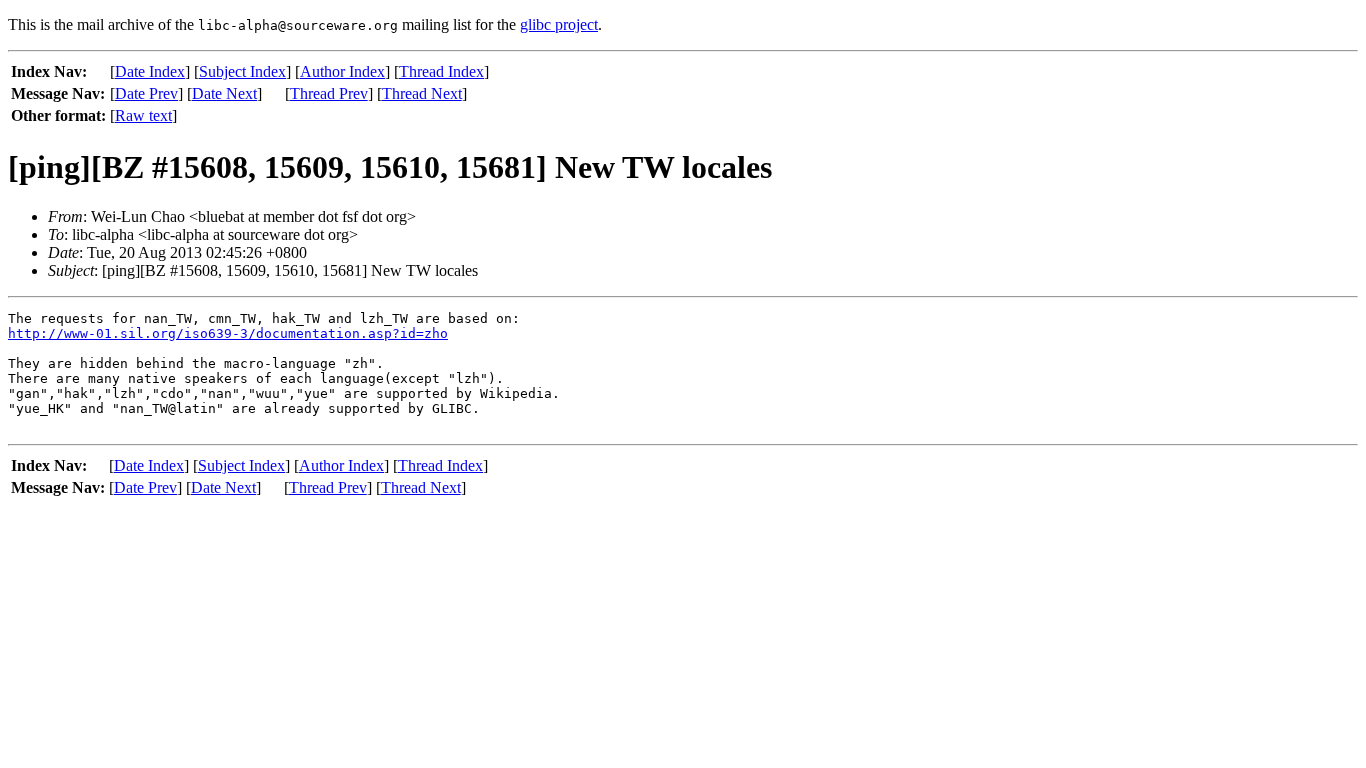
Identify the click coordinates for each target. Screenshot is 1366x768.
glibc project (559, 24)
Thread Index (441, 71)
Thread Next (422, 93)
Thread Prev (329, 93)
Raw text (143, 115)
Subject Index (242, 71)
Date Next (224, 93)
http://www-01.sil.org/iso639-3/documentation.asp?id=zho (228, 333)
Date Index (150, 71)
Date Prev (146, 93)
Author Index (342, 71)
